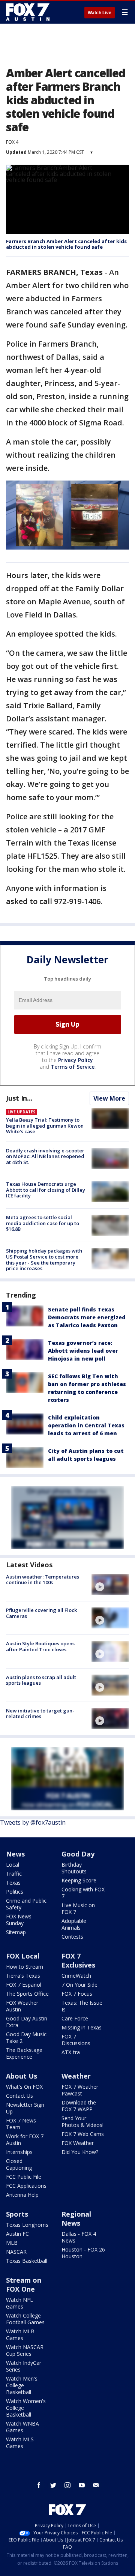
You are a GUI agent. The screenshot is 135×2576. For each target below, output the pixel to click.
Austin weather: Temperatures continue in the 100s (43, 1580)
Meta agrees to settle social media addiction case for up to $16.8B (43, 1223)
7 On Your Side (79, 1985)
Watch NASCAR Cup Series (25, 2350)
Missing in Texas (82, 2027)
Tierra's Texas (23, 1976)
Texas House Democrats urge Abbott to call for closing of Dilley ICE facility (46, 1190)
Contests (72, 1937)
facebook (39, 2485)
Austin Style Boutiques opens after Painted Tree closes (40, 1646)
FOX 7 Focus (77, 1994)
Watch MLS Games (20, 2443)
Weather (76, 2076)
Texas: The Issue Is (82, 2006)
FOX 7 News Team (21, 2124)
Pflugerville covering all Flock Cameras (41, 1613)
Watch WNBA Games (22, 2427)
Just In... (19, 1098)
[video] (110, 1585)
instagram (67, 2485)
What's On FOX (24, 2087)
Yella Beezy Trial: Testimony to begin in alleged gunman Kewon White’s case (45, 1126)
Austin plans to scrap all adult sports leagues (41, 1680)
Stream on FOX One (24, 2285)
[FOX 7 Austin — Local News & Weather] (28, 12)
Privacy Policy (76, 1060)
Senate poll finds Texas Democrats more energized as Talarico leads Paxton (87, 1317)
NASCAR (16, 2252)
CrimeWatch (76, 1976)
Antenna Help (22, 2195)
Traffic (14, 1874)
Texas (13, 1883)
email (96, 2485)
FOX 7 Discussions (76, 2040)
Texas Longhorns (27, 2225)
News (15, 1854)
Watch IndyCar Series (24, 2366)
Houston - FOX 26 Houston (83, 2253)
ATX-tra (71, 2052)
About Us (22, 2076)
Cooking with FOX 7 (83, 1893)
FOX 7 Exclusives (78, 1960)
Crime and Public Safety (26, 1904)
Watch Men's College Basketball (22, 2385)
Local (13, 1865)
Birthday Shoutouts (74, 1868)
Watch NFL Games (19, 2303)
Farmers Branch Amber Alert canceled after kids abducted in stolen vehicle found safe (66, 244)
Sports (17, 2214)
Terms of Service (73, 1067)
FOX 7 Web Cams (83, 2134)
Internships (19, 2152)
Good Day (78, 1854)
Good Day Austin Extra (27, 2022)
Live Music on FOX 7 (78, 1908)
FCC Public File (24, 2177)
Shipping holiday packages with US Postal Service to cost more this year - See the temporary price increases (44, 1259)
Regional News (76, 2219)
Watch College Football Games (25, 2319)
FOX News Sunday (19, 1920)
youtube (82, 2485)
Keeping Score (79, 1880)
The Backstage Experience (24, 2053)
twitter (53, 2485)
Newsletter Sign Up (25, 2108)
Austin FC (17, 2234)
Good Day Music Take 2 (26, 2038)
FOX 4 (12, 142)
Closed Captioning (19, 2164)
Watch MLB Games (20, 2335)
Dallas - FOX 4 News (79, 2237)
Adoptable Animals (74, 1924)
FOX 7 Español (24, 1985)
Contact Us (19, 2096)
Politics (15, 1892)
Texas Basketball (27, 2261)
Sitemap (16, 1932)
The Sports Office (27, 1994)
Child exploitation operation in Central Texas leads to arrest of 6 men (86, 1425)
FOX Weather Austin (22, 2006)
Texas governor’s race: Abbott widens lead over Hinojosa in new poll (83, 1351)
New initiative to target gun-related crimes (40, 1714)
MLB (12, 2243)
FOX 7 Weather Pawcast (80, 2090)
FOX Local (23, 1956)
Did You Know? (80, 2152)
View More (109, 1098)
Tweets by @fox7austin (33, 1822)
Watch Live (100, 13)
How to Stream (25, 1967)
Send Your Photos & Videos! (82, 2122)
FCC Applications (26, 2186)
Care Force (75, 2018)
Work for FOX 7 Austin (25, 2140)
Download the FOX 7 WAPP (79, 2106)
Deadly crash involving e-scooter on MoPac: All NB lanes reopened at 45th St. (45, 1156)
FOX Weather (78, 2143)
